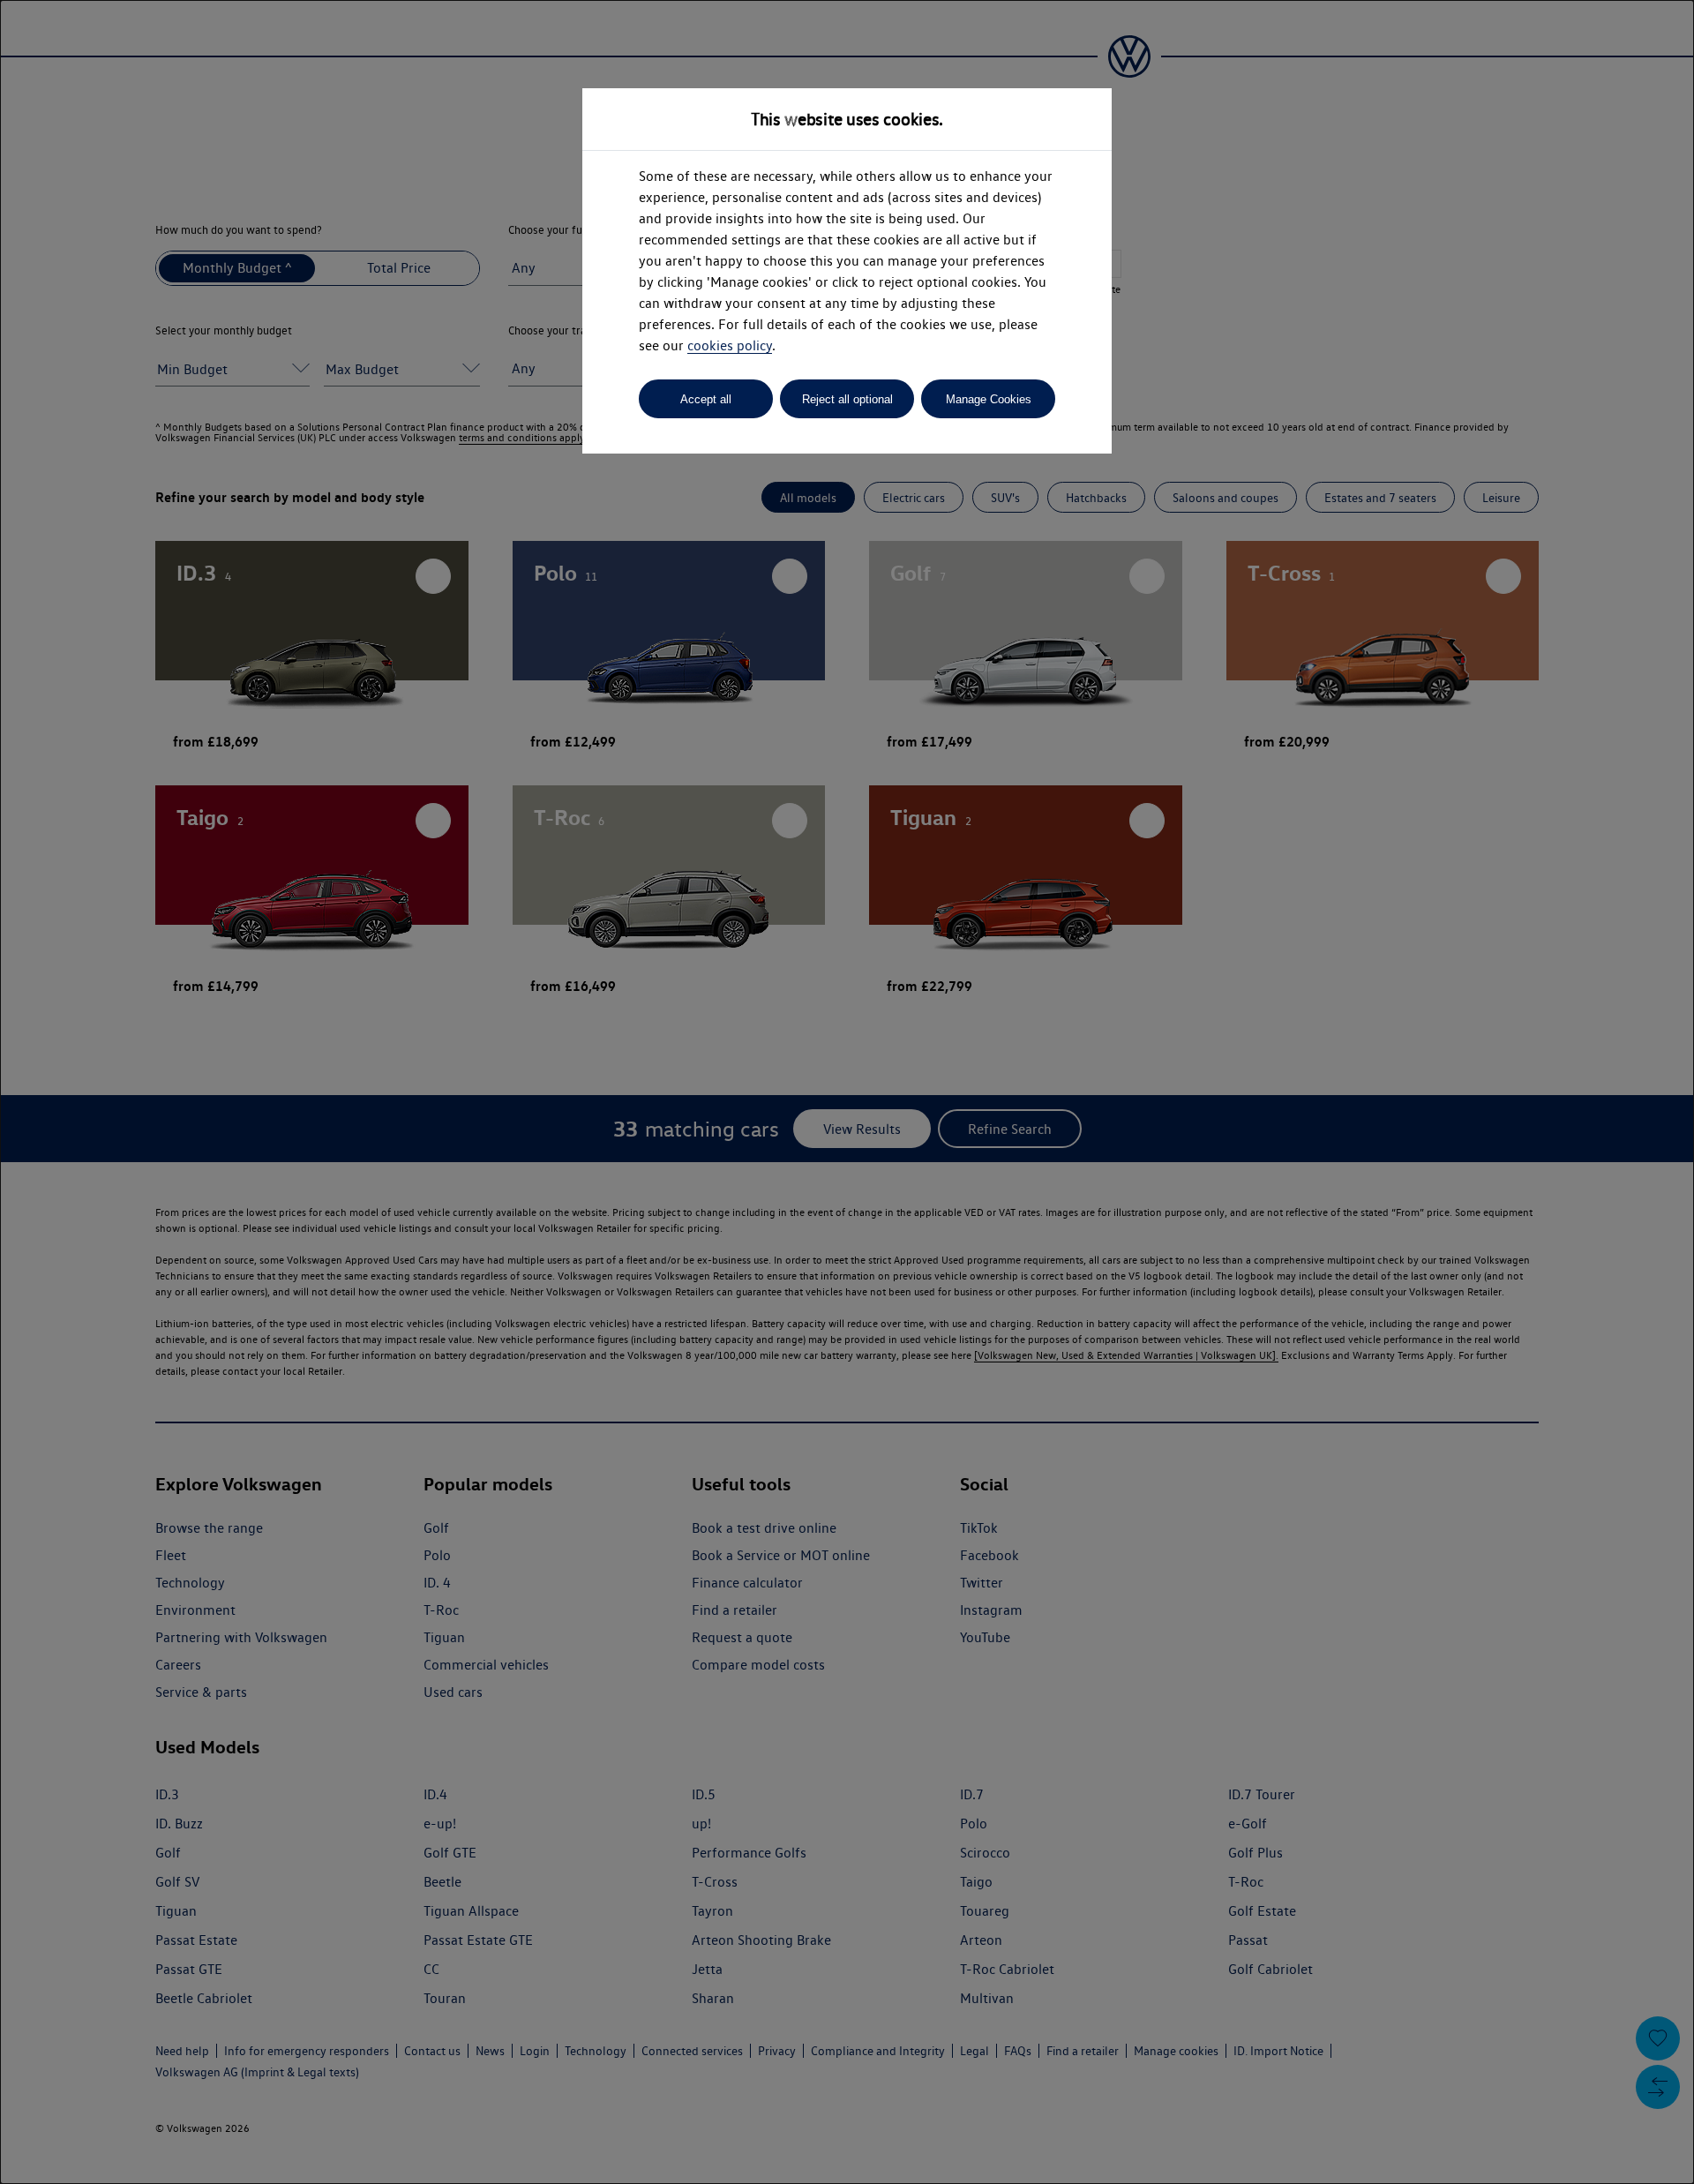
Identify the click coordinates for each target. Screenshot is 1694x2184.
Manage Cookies (989, 399)
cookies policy (730, 345)
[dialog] (847, 1092)
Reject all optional (847, 399)
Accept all (706, 399)
